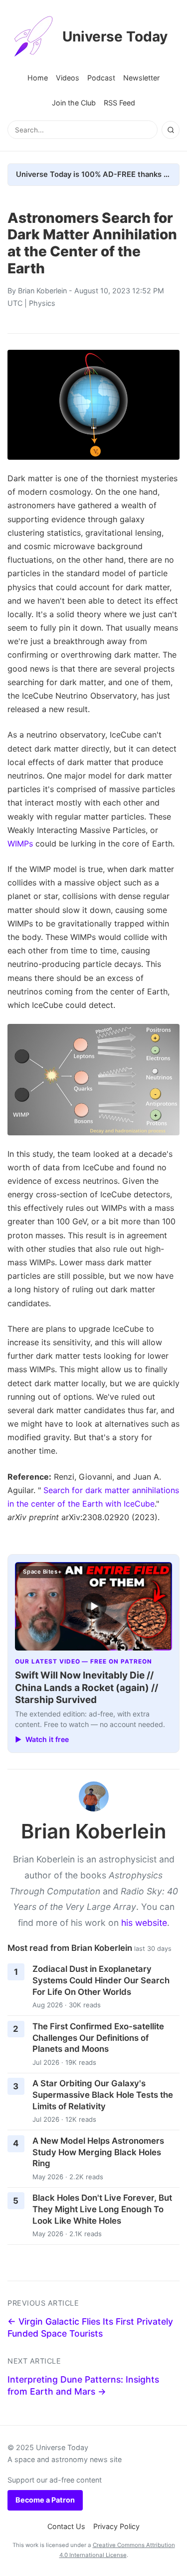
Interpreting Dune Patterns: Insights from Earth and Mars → (83, 2386)
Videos (68, 78)
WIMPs (20, 844)
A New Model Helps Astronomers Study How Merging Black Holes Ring (98, 2152)
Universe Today (115, 36)
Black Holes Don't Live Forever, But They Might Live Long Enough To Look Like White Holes (102, 2209)
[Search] (171, 130)
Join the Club (74, 103)
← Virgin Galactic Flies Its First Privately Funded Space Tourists (90, 2328)
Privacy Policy (116, 2526)
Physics (42, 303)
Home (38, 78)
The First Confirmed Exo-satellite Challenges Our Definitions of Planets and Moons (98, 2038)
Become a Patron (45, 2500)
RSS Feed (119, 103)
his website (144, 1923)
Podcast (101, 78)
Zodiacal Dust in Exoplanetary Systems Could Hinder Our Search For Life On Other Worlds (101, 1980)
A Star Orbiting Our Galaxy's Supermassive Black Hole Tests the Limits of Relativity (103, 2095)
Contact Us (66, 2526)
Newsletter (141, 78)
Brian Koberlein (42, 291)
